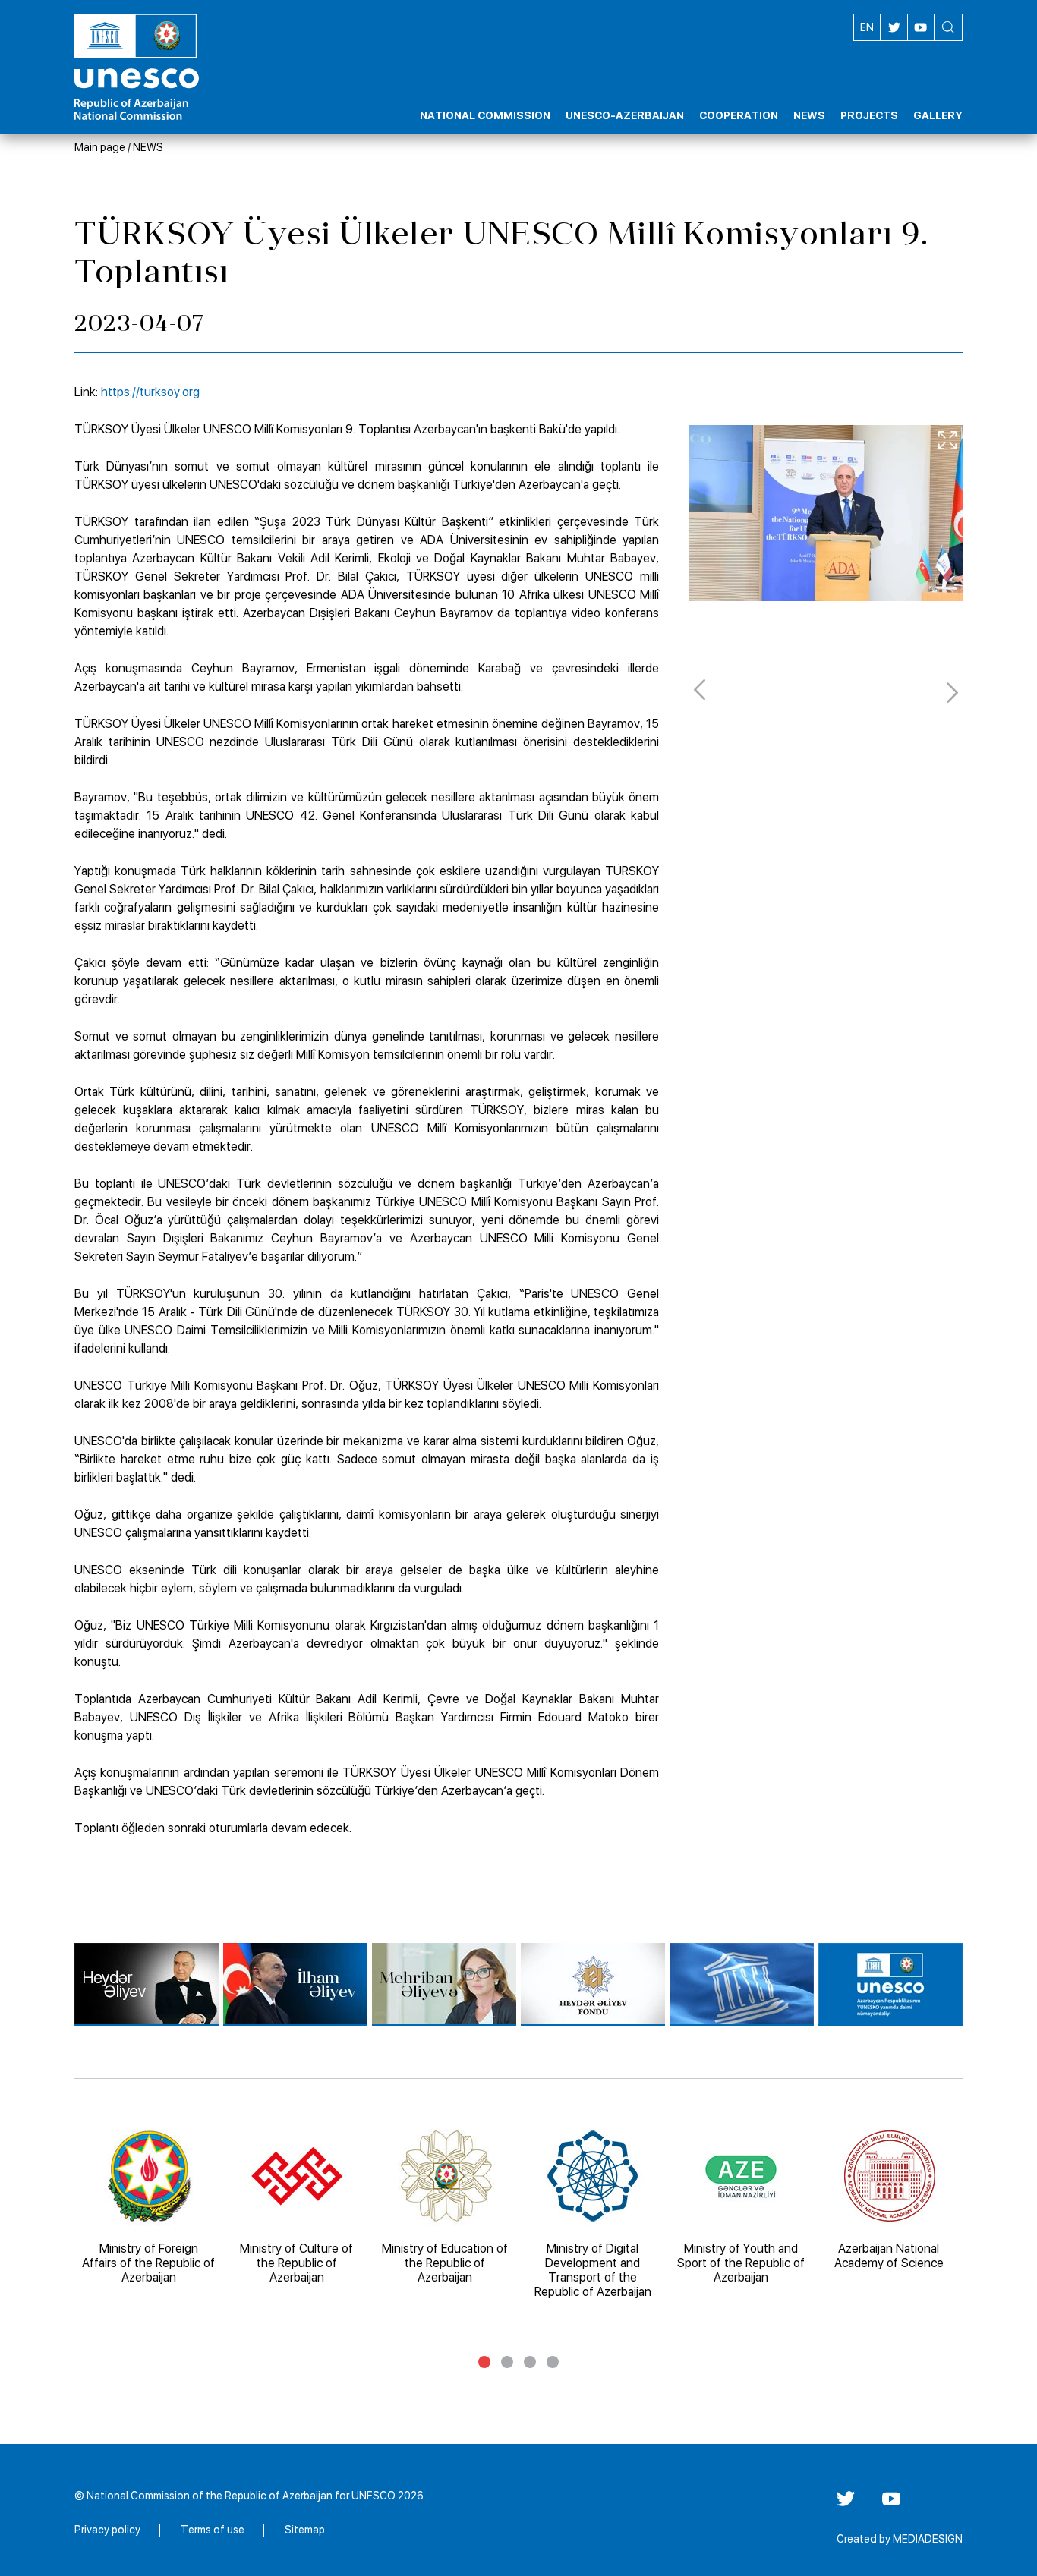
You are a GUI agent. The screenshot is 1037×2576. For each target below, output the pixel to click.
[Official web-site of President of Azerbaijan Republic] (295, 1985)
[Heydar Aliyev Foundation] (593, 1985)
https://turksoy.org (150, 392)
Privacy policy (107, 2530)
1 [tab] (484, 2362)
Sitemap (305, 2530)
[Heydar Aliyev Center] (147, 1985)
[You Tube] (891, 2504)
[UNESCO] (742, 1985)
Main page (100, 147)
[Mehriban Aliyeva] (444, 1985)
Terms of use (213, 2530)
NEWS (148, 147)
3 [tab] (530, 2362)
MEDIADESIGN (928, 2539)
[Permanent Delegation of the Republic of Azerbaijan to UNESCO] (890, 1985)
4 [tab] (553, 2362)
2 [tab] (507, 2362)
